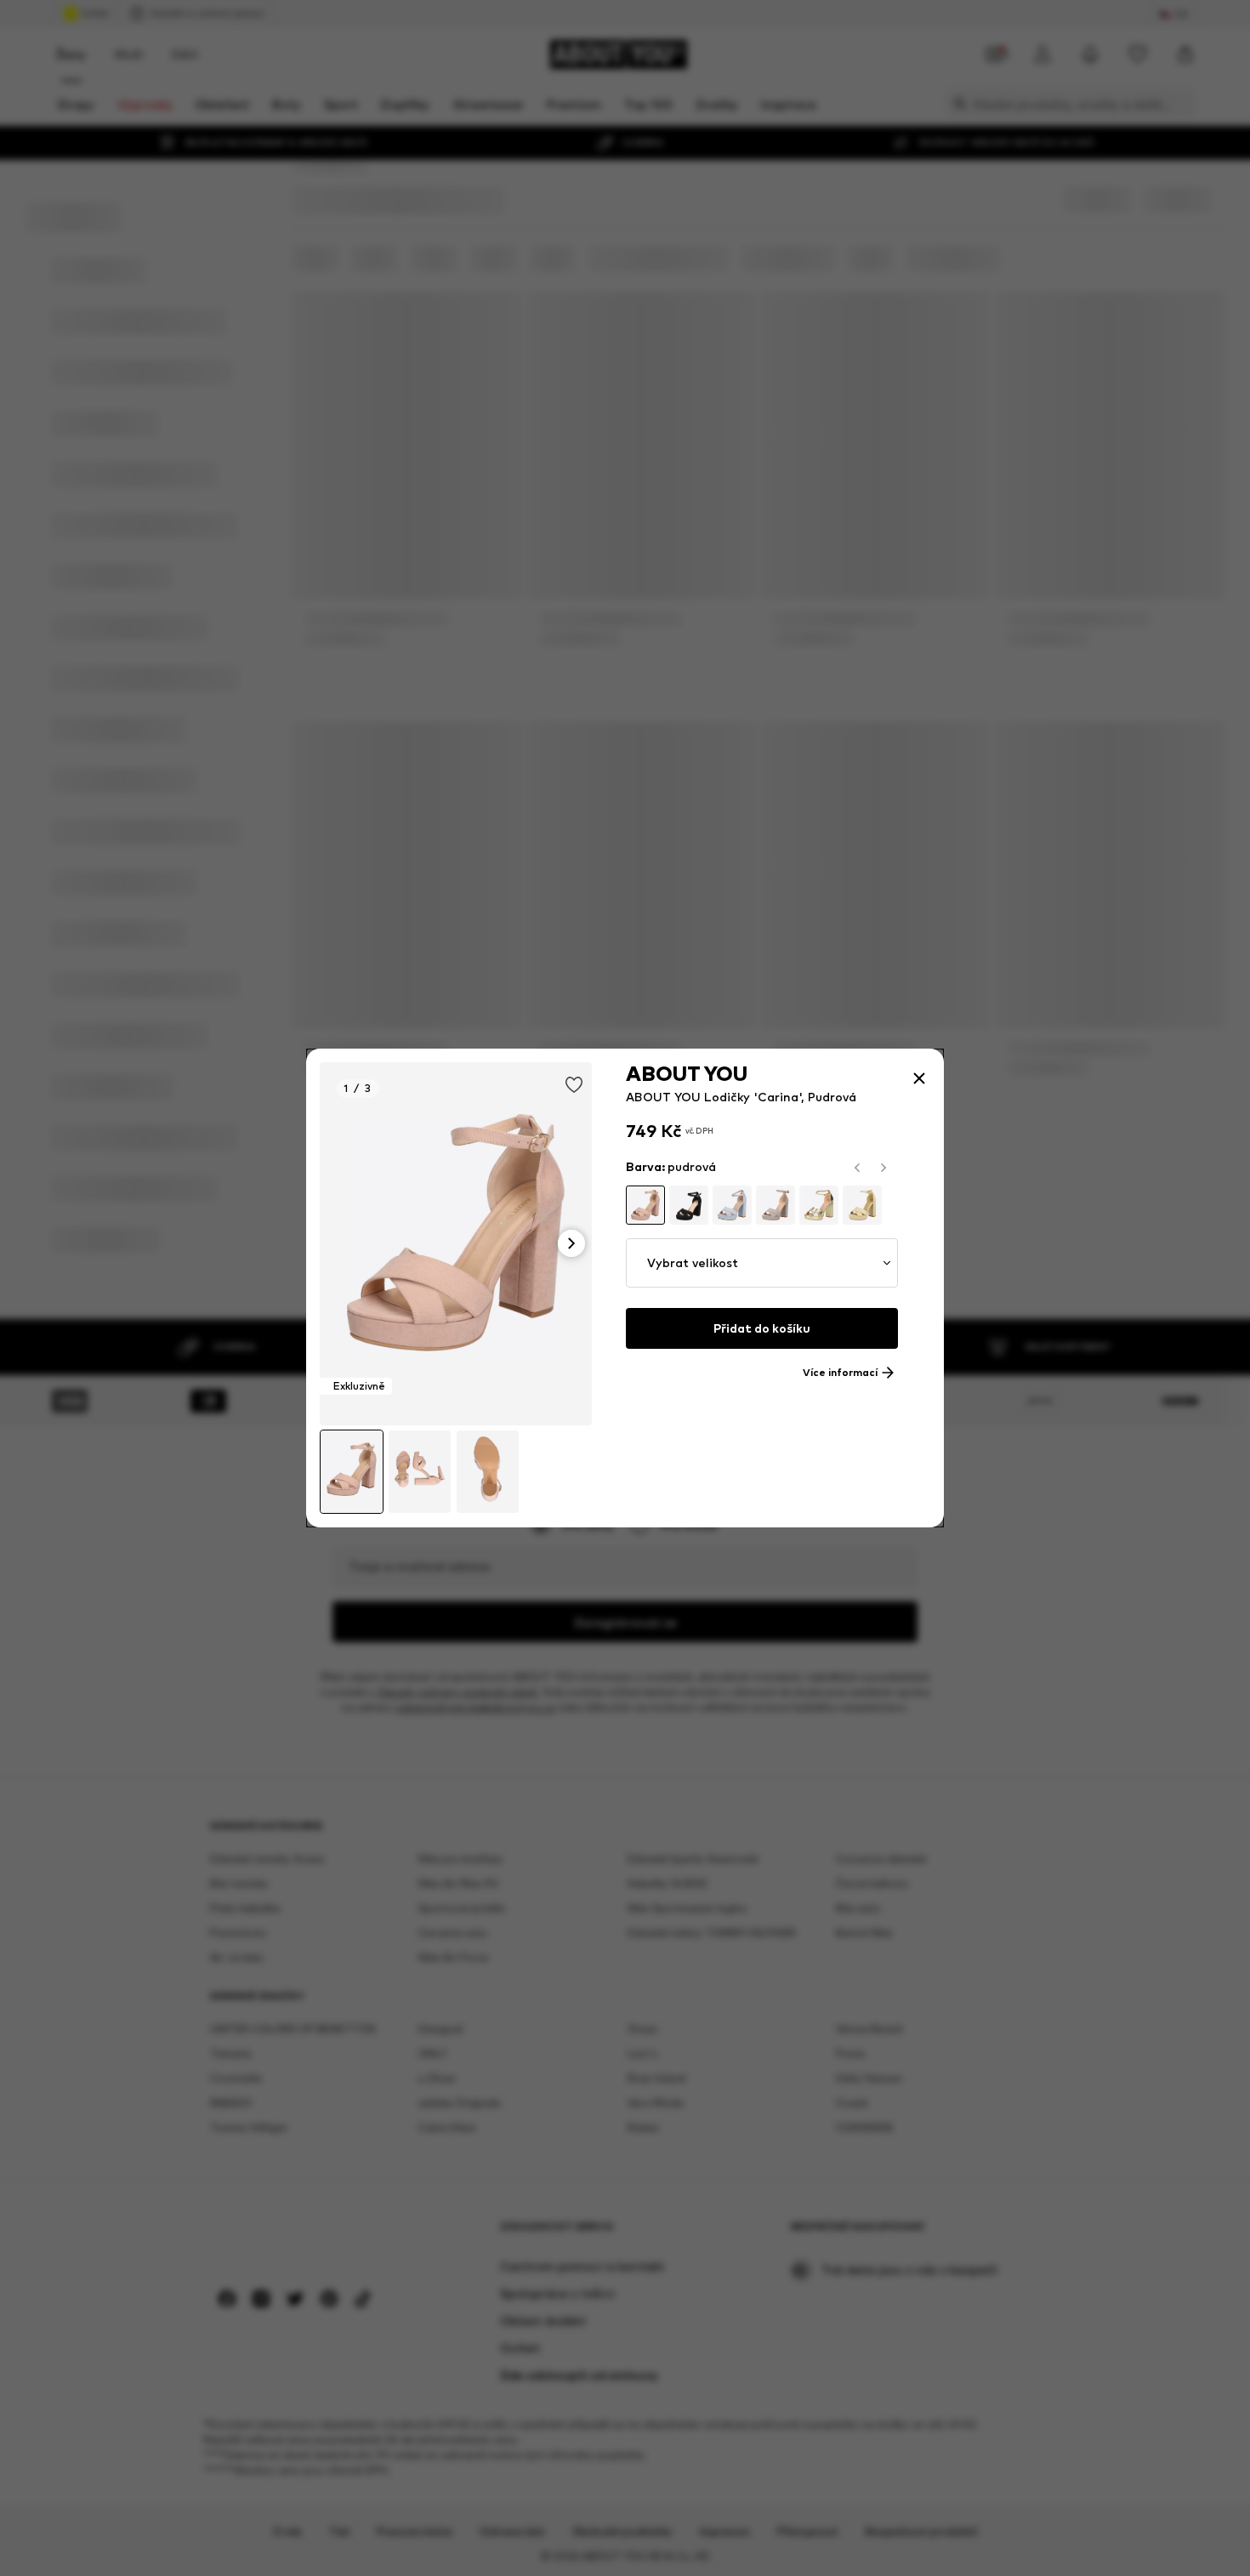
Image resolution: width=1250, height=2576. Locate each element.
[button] (762, 1263)
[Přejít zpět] (919, 1078)
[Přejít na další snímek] (571, 1243)
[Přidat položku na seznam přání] (574, 1085)
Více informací (840, 1373)
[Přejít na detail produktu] (456, 1244)
